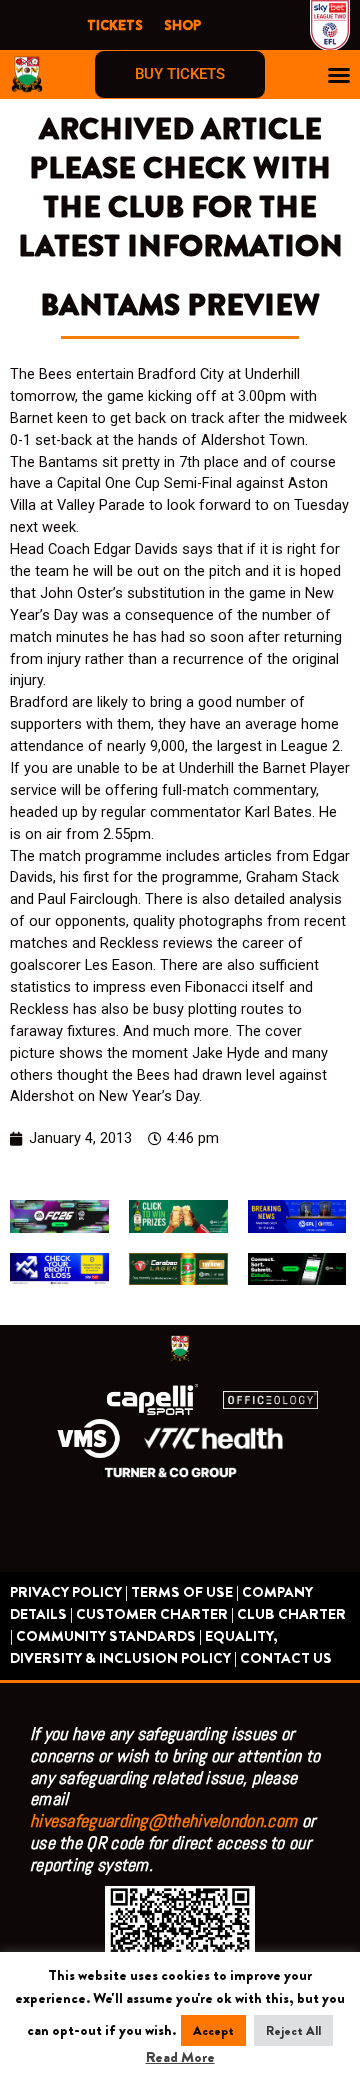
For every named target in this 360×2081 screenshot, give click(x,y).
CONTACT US (286, 1658)
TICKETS (115, 25)
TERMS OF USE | (185, 1592)
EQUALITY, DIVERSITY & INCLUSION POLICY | (144, 1647)
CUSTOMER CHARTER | (155, 1614)
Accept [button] (213, 2030)
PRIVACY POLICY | (69, 1592)
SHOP (182, 25)
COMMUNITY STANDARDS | (109, 1636)
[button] (339, 75)
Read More (180, 2057)
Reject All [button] (293, 2030)
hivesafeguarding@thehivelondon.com (163, 1820)
